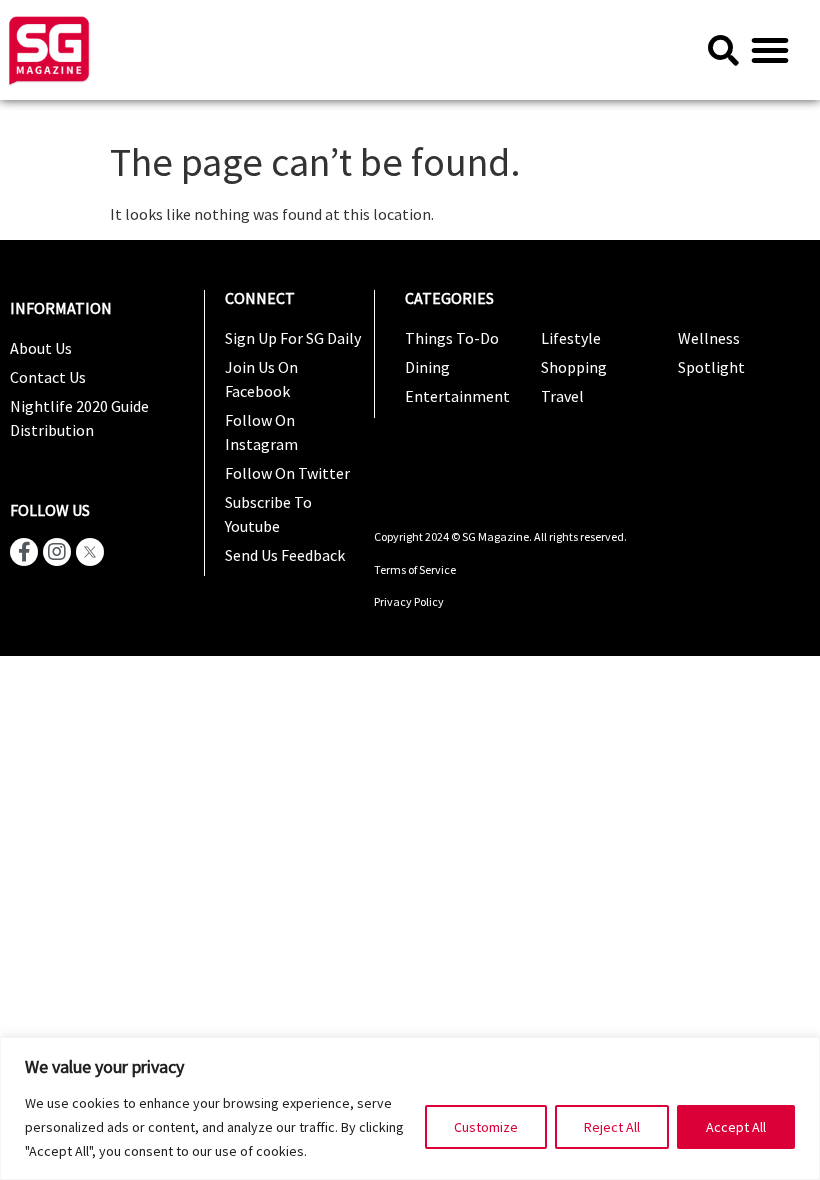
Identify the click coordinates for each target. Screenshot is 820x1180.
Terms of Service (416, 569)
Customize (486, 1127)
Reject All (612, 1127)
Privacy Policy (409, 601)
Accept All (736, 1127)
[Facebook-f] (24, 552)
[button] (770, 50)
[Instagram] (57, 552)
